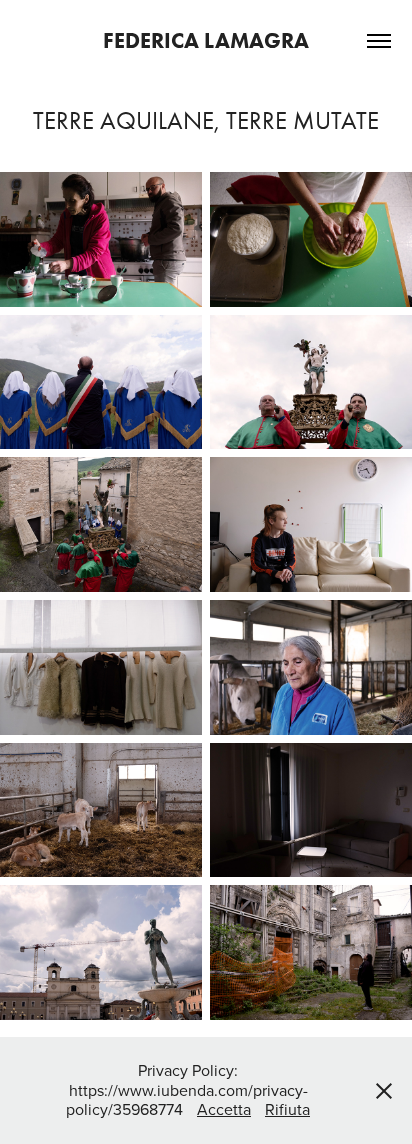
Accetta (224, 1109)
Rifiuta (287, 1109)
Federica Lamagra (206, 40)
